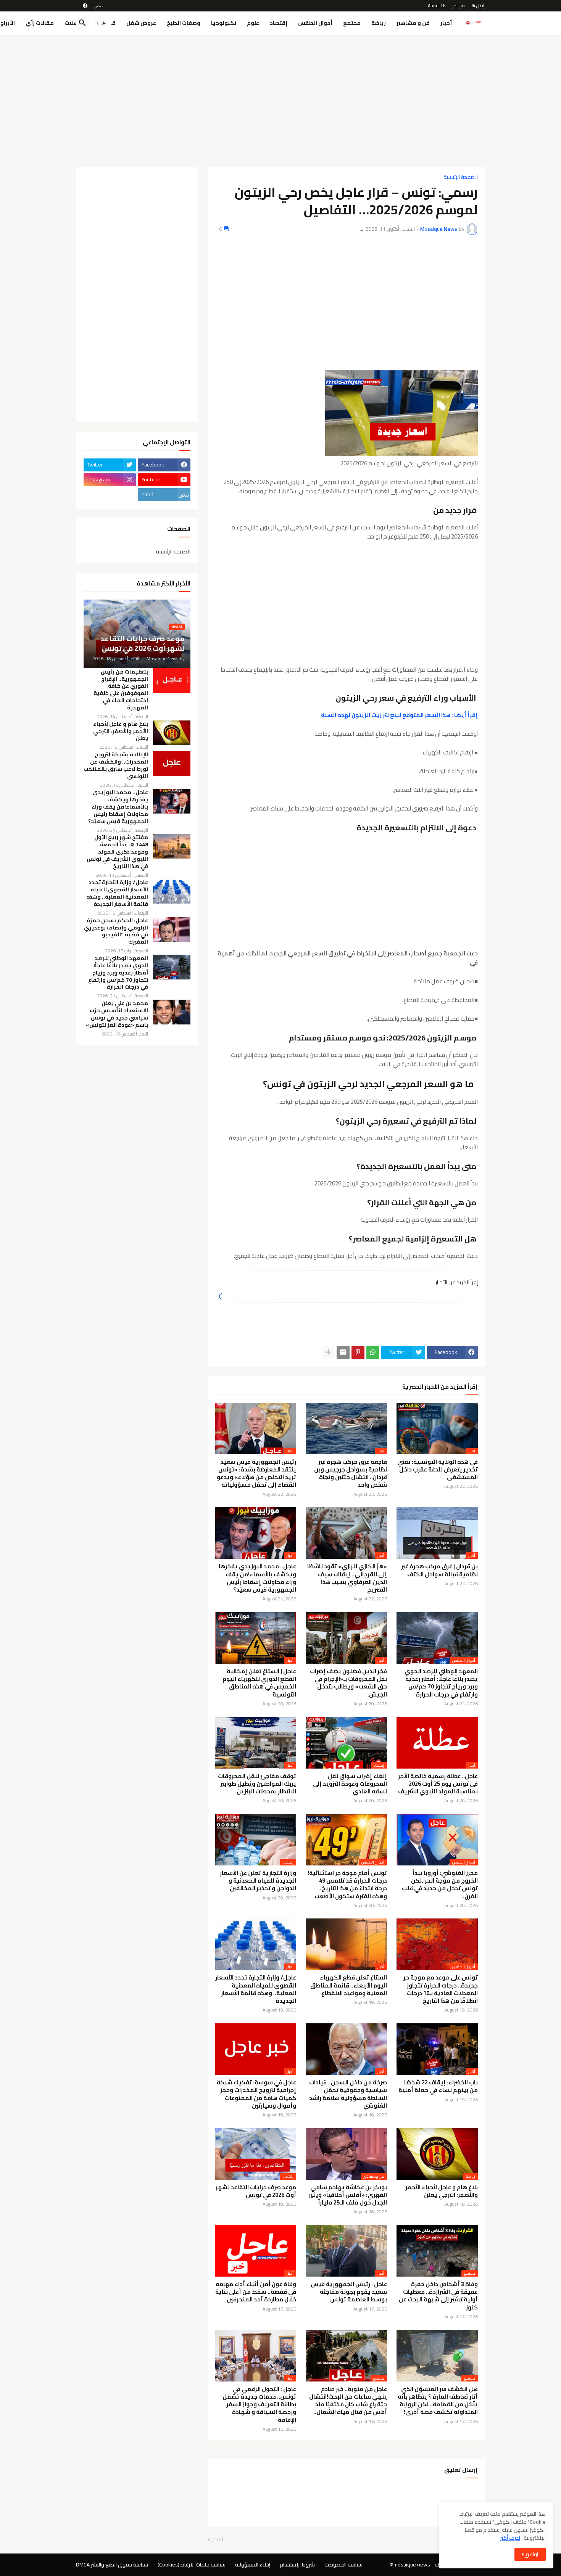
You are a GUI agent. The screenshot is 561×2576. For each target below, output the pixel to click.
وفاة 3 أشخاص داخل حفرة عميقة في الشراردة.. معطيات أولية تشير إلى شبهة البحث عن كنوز (438, 2296)
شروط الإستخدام (297, 2565)
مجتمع (352, 23)
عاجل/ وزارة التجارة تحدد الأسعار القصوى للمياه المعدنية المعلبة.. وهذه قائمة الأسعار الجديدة (256, 1989)
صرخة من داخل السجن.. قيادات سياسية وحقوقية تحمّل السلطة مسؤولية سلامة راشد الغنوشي (348, 2094)
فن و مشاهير (413, 23)
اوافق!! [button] (530, 2554)
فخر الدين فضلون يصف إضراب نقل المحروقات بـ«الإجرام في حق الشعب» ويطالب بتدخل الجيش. (348, 1683)
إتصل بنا (479, 6)
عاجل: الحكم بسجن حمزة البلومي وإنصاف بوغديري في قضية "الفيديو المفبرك (116, 931)
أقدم (218, 2540)
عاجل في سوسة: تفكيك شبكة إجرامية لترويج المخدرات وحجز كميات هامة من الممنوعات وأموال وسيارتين (256, 2094)
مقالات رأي (40, 23)
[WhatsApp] (373, 1352)
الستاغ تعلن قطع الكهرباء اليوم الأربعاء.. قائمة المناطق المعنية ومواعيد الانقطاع (349, 1985)
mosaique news (412, 2565)
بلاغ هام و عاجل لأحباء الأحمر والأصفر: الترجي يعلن (442, 2191)
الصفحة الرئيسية (461, 177)
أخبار (446, 23)
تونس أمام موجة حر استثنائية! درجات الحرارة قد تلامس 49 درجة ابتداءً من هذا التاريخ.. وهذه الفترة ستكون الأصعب (347, 1885)
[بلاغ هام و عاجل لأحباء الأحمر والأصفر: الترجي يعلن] (172, 733)
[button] (101, 23)
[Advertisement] (281, 98)
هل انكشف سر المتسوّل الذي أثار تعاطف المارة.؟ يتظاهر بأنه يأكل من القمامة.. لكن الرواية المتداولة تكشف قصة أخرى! (438, 2401)
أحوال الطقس (315, 23)
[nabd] (98, 6)
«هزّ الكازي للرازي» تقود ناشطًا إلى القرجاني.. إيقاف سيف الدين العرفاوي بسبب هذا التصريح (347, 1578)
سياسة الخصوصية (343, 2565)
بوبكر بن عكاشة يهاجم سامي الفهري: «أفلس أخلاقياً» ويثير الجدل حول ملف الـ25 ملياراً (348, 2195)
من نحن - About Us (446, 6)
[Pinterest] (358, 1352)
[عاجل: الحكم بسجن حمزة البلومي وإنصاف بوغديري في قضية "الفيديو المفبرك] (172, 929)
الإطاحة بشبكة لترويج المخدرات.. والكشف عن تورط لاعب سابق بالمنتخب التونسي (116, 765)
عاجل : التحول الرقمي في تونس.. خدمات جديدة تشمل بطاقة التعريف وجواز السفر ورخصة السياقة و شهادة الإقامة (259, 2405)
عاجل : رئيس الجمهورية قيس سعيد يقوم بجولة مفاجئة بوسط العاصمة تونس (349, 2292)
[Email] (343, 1352)
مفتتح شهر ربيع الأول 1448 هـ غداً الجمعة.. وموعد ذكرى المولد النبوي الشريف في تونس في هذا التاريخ (117, 852)
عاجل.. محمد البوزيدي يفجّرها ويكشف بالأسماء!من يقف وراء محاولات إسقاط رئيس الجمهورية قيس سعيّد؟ (257, 1578)
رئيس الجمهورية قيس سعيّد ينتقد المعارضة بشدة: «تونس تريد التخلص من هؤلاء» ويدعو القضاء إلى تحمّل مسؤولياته (256, 1474)
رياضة (379, 23)
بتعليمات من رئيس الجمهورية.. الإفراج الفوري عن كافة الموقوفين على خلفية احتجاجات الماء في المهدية (121, 690)
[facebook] (85, 6)
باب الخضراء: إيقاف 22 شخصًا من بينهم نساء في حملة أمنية (438, 2086)
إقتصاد (279, 23)
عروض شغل (141, 23)
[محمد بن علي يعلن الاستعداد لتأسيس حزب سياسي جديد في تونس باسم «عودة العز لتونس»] (172, 1012)
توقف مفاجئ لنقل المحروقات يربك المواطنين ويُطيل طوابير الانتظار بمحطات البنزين (257, 1784)
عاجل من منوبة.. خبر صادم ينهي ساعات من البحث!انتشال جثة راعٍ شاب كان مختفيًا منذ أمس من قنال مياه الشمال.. (348, 2401)
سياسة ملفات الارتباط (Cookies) (192, 2565)
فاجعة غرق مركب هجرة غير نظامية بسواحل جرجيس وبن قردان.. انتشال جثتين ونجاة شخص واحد (351, 1474)
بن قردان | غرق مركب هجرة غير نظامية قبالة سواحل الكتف (439, 1570)
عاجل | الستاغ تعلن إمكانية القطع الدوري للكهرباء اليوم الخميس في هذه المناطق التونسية (259, 1683)
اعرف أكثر (510, 2538)
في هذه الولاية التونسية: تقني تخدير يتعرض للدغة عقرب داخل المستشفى (438, 1470)
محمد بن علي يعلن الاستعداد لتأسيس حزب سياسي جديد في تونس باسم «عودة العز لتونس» (117, 1014)
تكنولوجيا (224, 23)
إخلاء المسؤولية (253, 2565)
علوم (253, 23)
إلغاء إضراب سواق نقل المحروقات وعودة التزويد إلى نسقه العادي (350, 1784)
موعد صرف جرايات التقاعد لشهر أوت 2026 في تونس (256, 2191)
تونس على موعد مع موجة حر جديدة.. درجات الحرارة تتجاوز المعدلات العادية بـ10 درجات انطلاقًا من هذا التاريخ (441, 1989)
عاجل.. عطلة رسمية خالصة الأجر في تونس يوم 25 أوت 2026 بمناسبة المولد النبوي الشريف (438, 1784)
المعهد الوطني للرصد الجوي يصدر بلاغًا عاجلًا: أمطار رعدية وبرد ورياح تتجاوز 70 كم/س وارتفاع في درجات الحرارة (441, 1683)
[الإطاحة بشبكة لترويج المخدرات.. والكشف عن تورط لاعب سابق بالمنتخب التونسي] (172, 763)
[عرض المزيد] (328, 1352)
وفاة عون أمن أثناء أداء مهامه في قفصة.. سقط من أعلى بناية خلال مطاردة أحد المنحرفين (256, 2292)
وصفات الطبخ (184, 23)
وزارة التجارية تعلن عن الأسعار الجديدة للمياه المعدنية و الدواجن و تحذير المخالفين (258, 1881)
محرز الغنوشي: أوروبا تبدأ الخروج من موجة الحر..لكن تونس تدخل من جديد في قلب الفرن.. (440, 1885)
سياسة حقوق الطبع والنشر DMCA (112, 2565)
